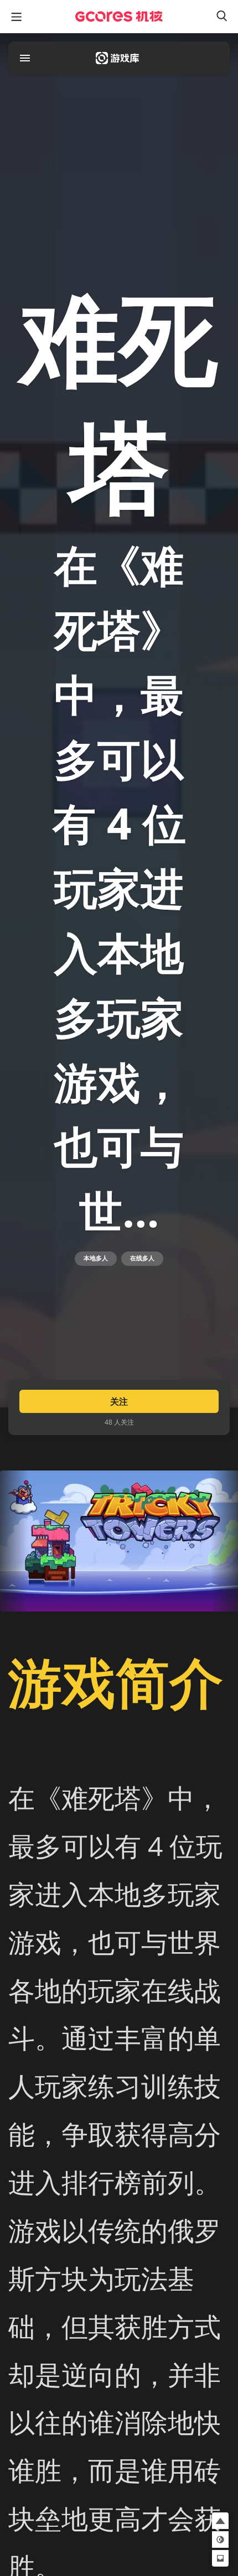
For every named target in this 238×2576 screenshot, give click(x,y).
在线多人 (142, 1258)
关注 (119, 1401)
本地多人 (96, 1258)
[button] (220, 2521)
